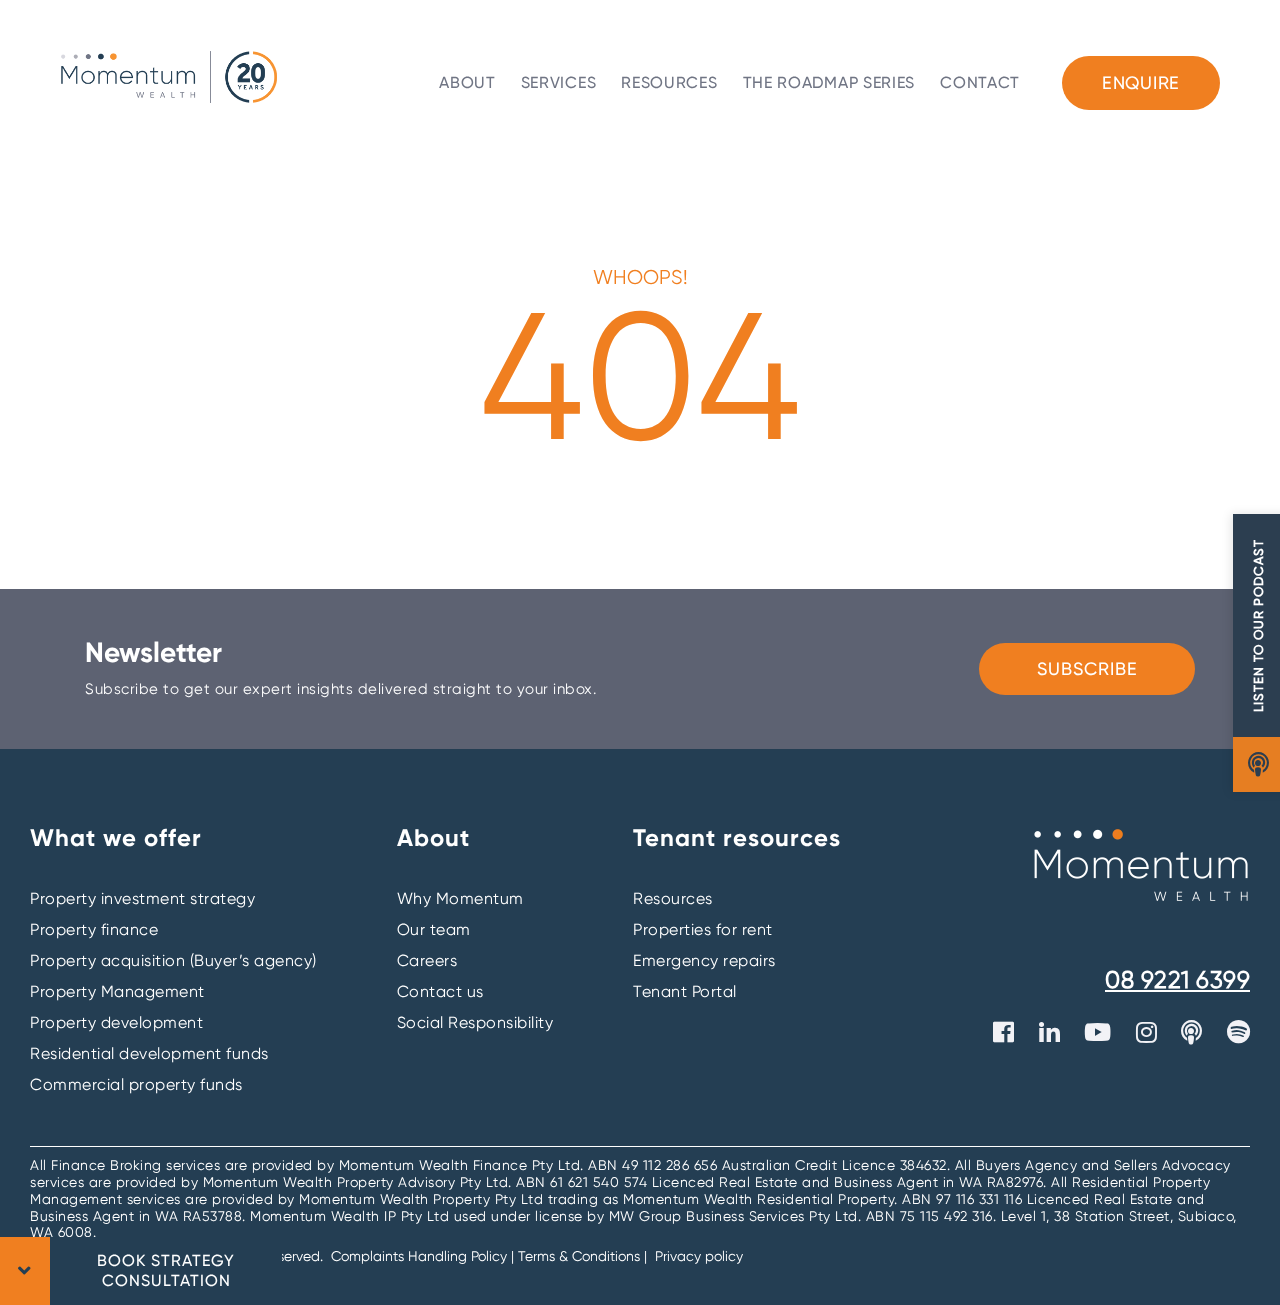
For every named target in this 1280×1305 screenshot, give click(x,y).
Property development (116, 1022)
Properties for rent (703, 929)
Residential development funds (149, 1053)
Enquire (1141, 82)
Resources (669, 82)
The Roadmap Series (829, 82)
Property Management (117, 991)
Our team (434, 929)
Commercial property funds (136, 1084)
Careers (427, 960)
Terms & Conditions (579, 1256)
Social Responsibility (475, 1022)
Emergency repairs (704, 960)
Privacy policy (699, 1256)
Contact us (440, 991)
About (467, 82)
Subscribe (1087, 668)
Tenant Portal (685, 991)
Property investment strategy (142, 898)
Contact (980, 82)
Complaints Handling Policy (421, 1256)
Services (559, 82)
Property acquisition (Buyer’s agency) (173, 960)
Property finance (94, 929)
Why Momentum (460, 898)
